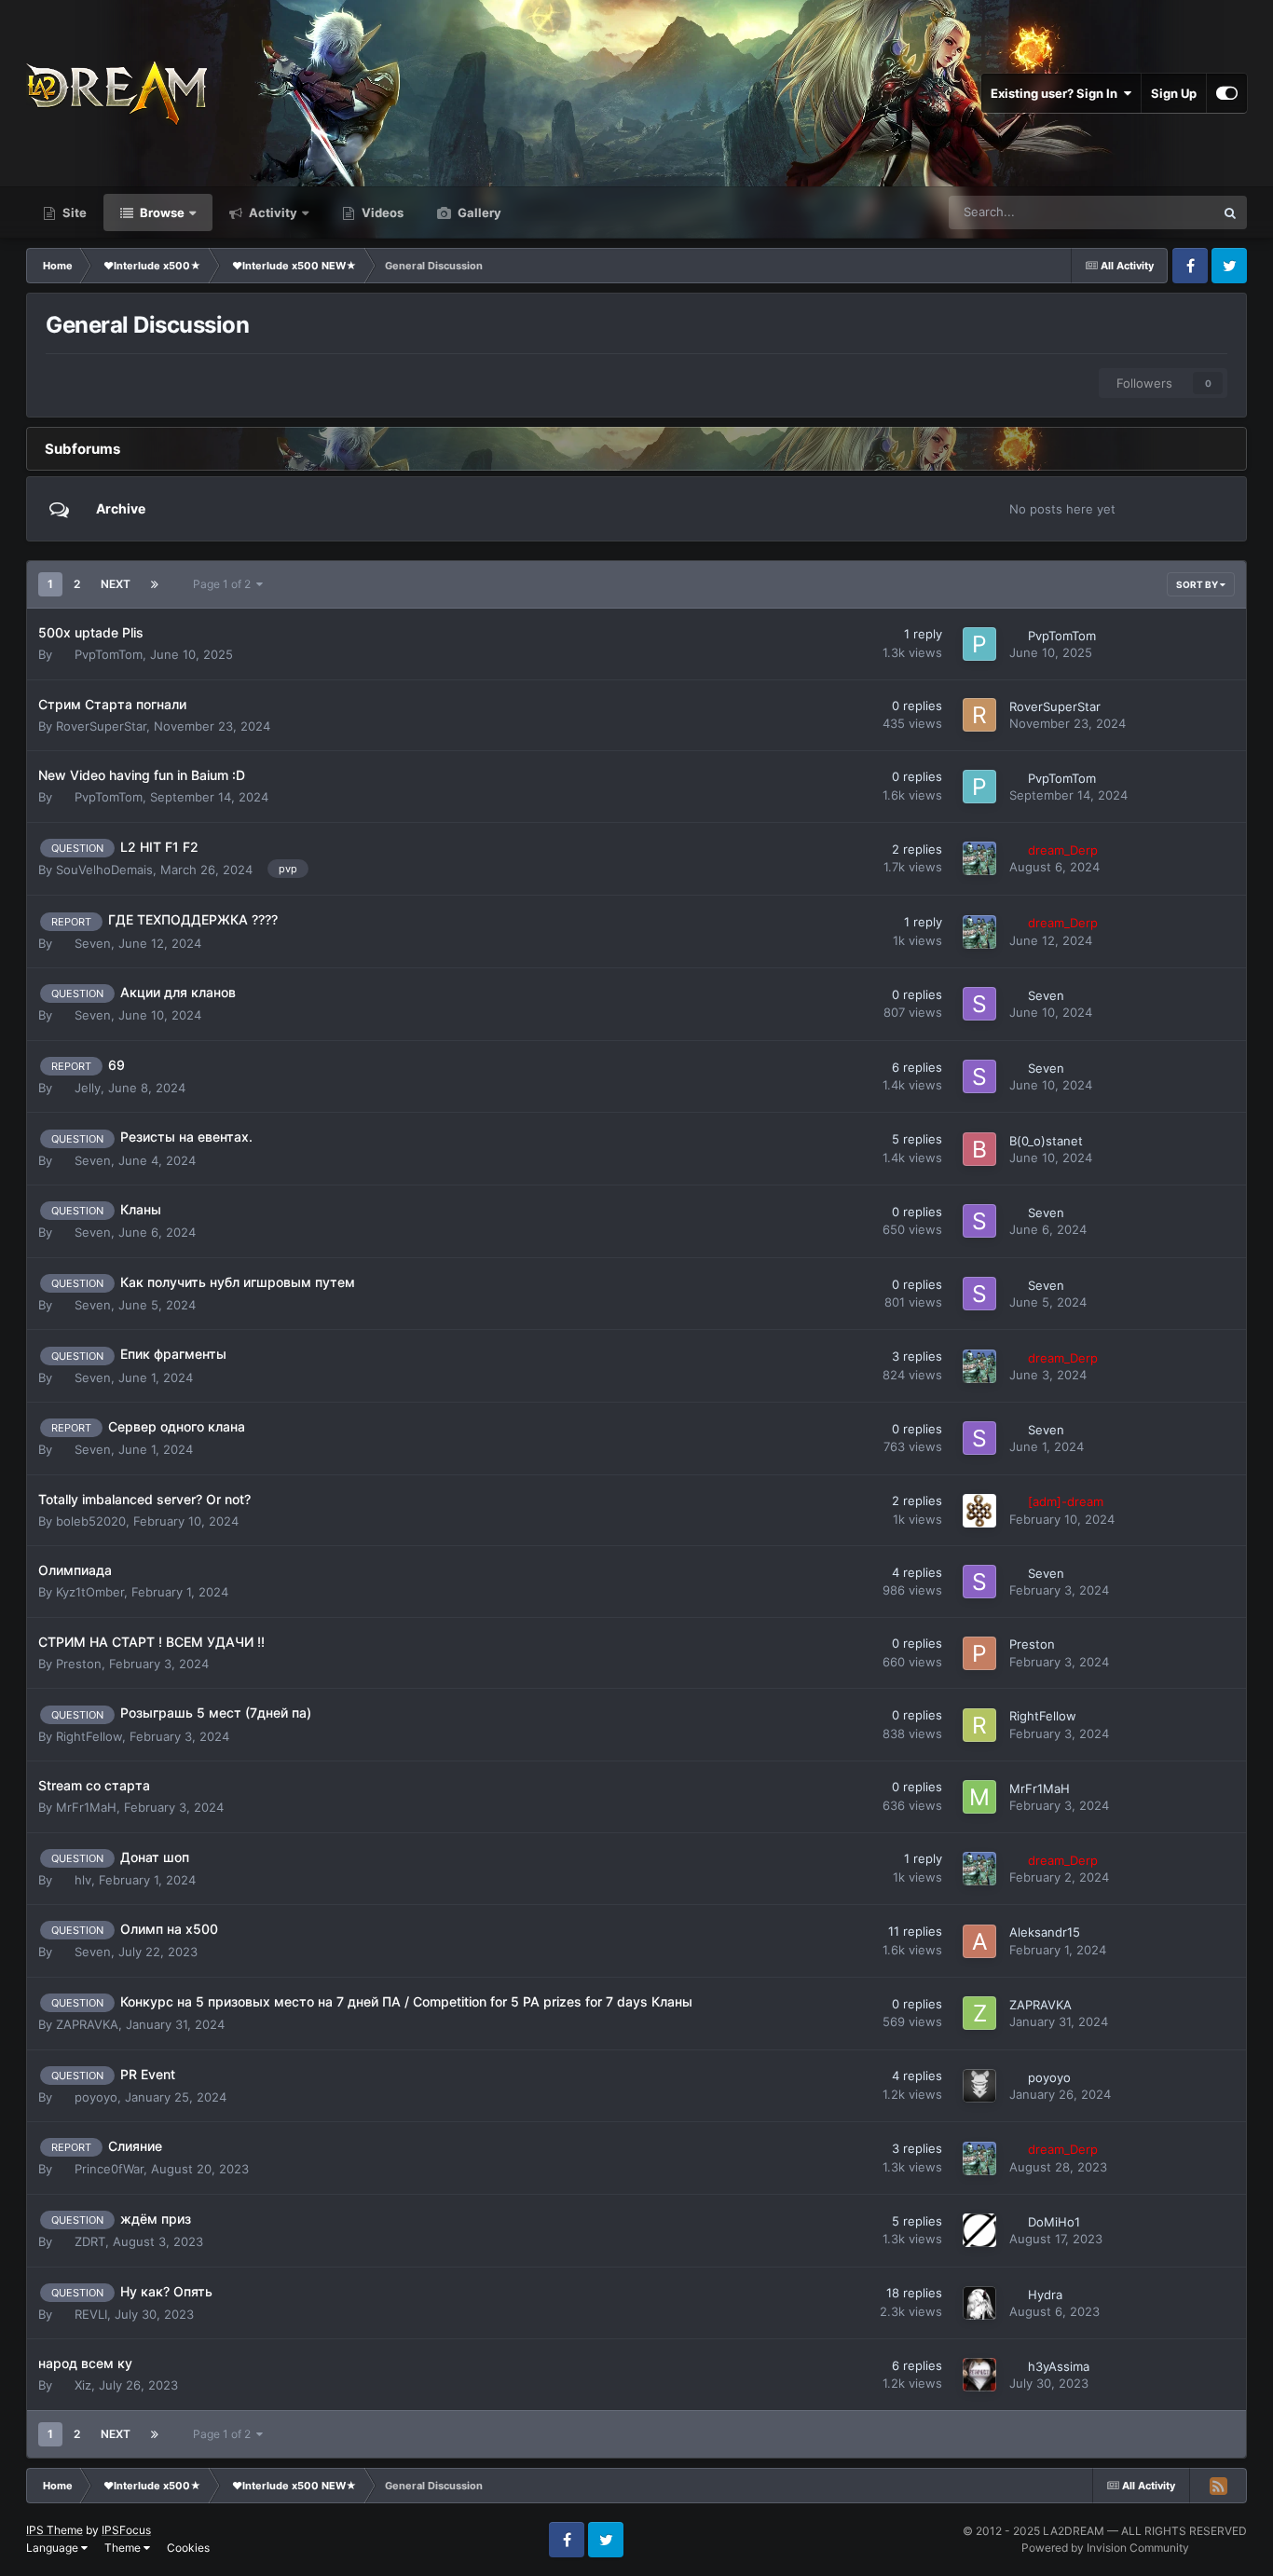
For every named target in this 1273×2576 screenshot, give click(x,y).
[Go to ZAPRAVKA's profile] (979, 2013)
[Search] (1230, 212)
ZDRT (90, 2241)
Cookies (188, 2548)
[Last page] (155, 584)
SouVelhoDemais (104, 870)
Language (54, 2548)
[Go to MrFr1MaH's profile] (979, 1797)
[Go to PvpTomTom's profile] (979, 644)
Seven (93, 943)
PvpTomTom (109, 654)
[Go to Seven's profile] (979, 1004)
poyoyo (96, 2097)
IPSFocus (126, 2530)
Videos (381, 212)
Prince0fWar (109, 2169)
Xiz (83, 2385)
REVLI (91, 2314)
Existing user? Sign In (1057, 93)
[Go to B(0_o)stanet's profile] (979, 1149)
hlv (83, 1880)
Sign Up (1174, 93)
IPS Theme (55, 2530)
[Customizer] (1227, 93)
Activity (272, 212)
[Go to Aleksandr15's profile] (979, 1941)
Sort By (1198, 584)
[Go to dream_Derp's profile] (979, 858)
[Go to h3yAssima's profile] (979, 2375)
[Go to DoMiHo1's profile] (979, 2230)
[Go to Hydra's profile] (979, 2303)
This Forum (1159, 212)
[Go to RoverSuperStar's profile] (979, 715)
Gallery (478, 212)
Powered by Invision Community (1105, 2548)
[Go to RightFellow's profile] (979, 1725)
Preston (79, 1664)
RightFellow (89, 1736)
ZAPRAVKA (87, 2024)
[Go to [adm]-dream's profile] (979, 1511)
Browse (161, 212)
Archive (121, 508)
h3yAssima (1059, 2366)
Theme (124, 2548)
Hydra (1045, 2295)
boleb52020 (91, 1521)
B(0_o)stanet (1046, 1141)
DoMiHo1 (1054, 2222)
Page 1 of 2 (225, 584)
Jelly (88, 1088)
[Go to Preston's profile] (979, 1653)
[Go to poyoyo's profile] (979, 2086)
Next (116, 584)
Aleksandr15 (1045, 1932)
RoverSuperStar (101, 726)
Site (73, 212)
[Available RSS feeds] (1218, 2486)
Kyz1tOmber (90, 1592)
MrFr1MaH (86, 1807)
